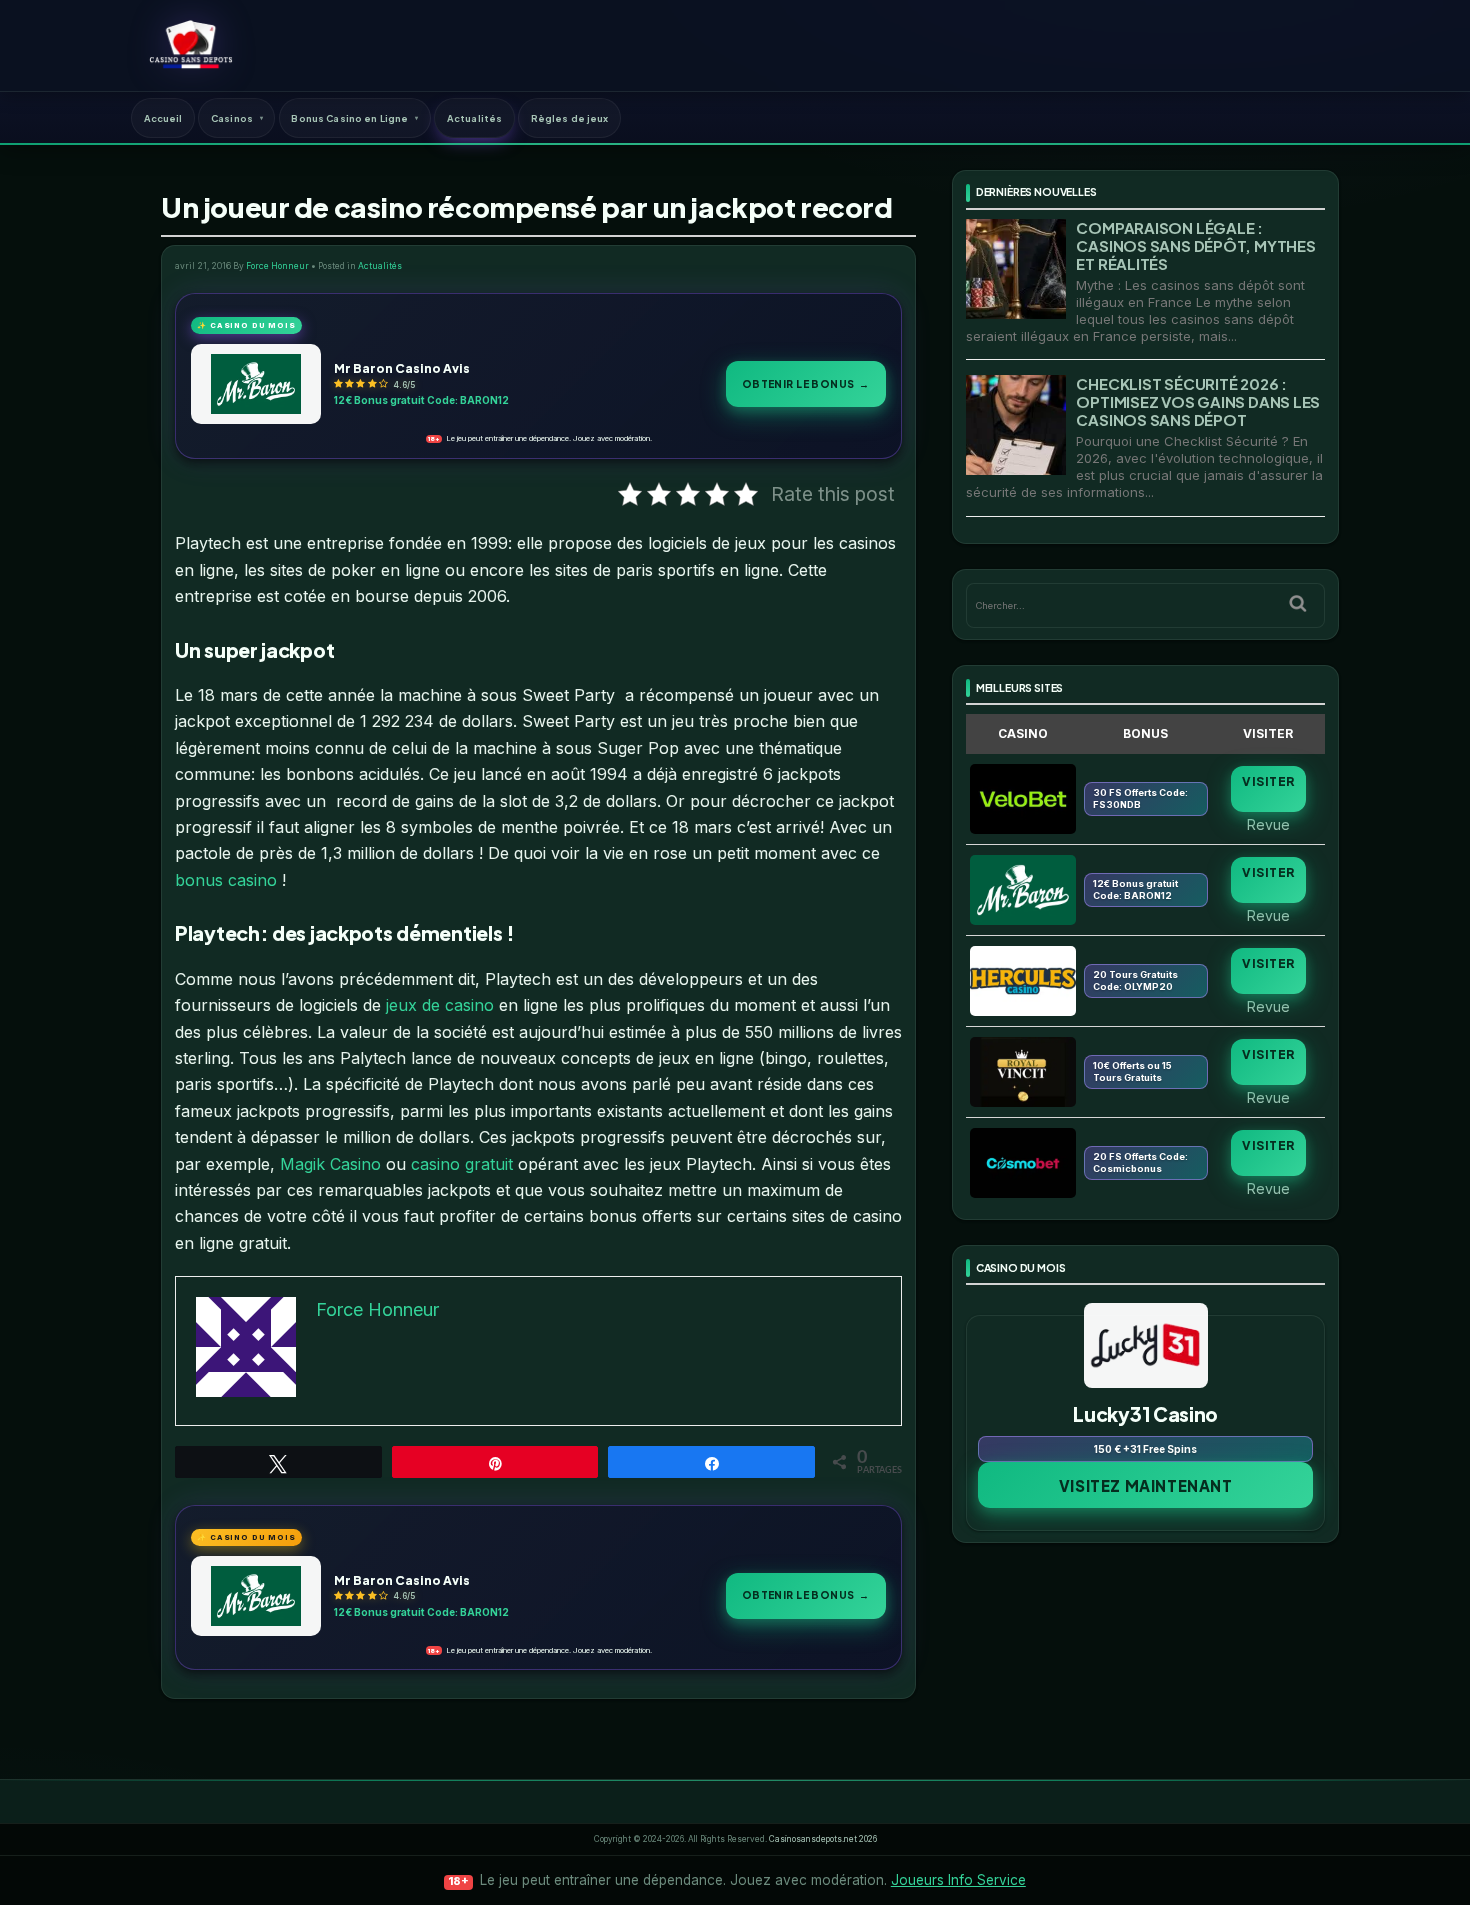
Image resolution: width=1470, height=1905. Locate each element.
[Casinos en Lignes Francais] (190, 45)
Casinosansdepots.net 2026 (823, 1839)
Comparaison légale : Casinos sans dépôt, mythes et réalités (1195, 245)
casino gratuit (462, 1164)
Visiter (1268, 781)
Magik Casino (330, 1164)
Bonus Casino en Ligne (349, 118)
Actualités (474, 118)
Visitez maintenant (1146, 1485)
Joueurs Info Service (958, 1880)
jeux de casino (440, 1005)
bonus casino (226, 880)
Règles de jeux (570, 118)
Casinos (232, 118)
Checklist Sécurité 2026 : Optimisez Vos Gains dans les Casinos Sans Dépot (1198, 401)
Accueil (163, 118)
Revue (1268, 824)
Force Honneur (277, 266)
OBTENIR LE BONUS (806, 383)
